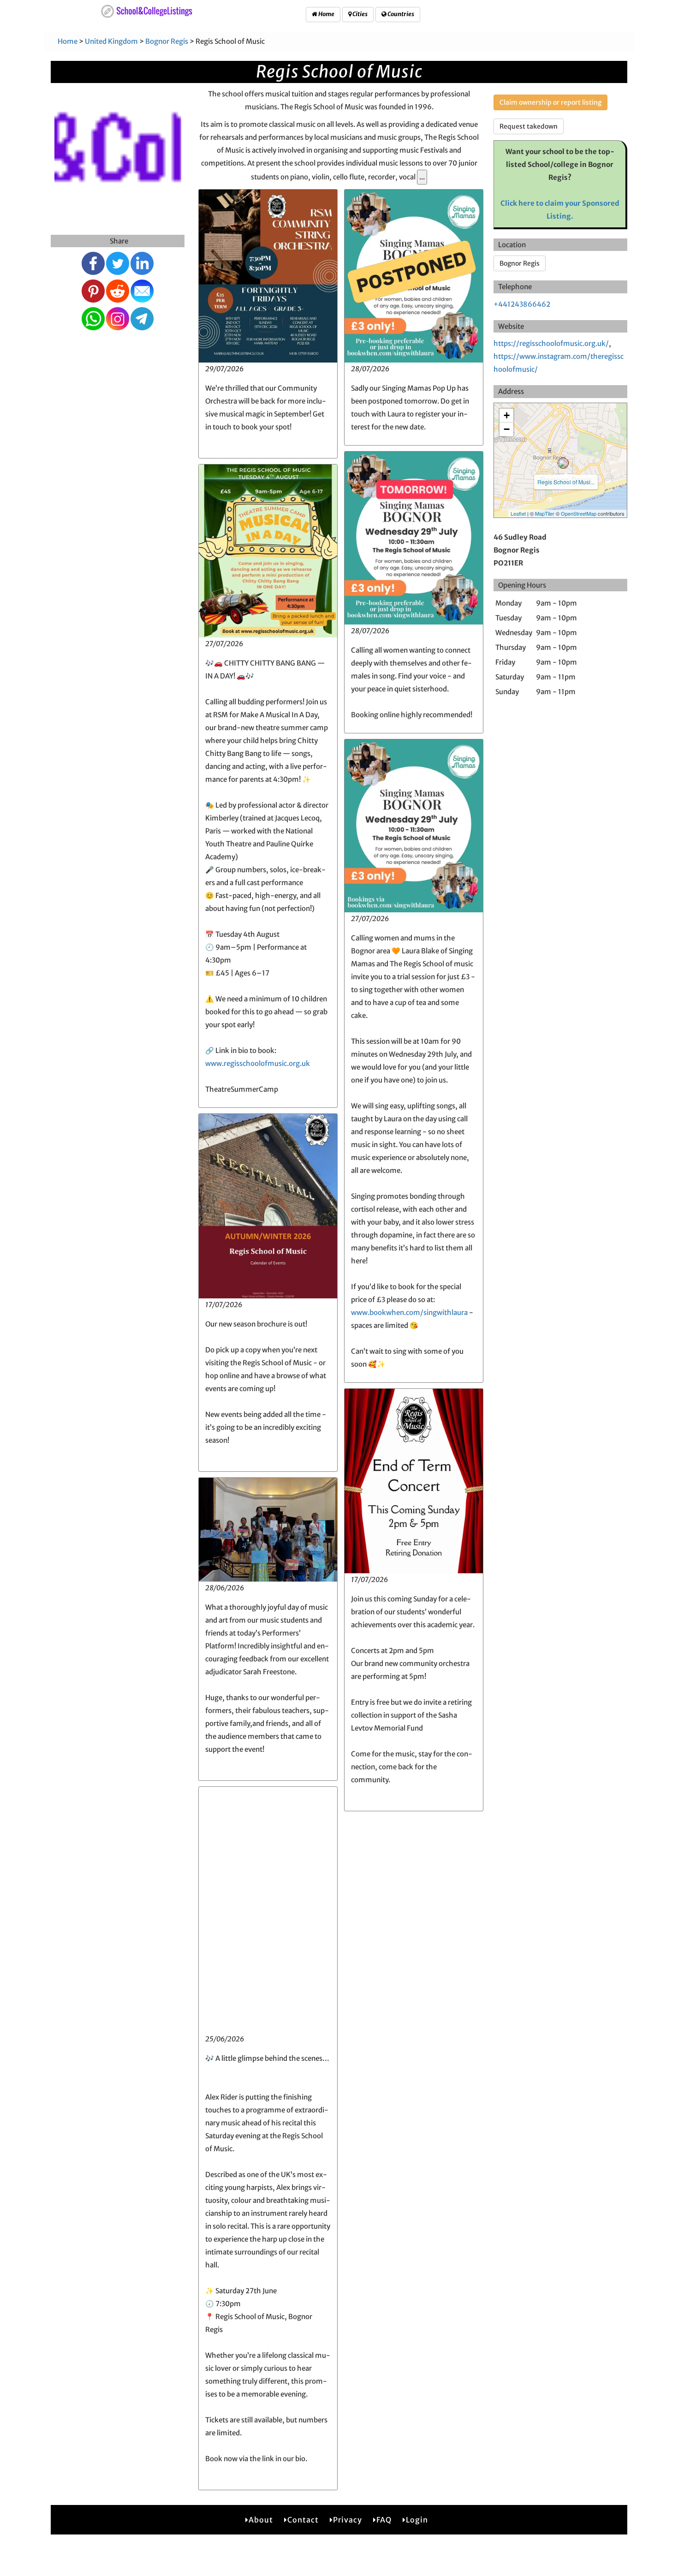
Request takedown (529, 126)
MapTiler (545, 513)
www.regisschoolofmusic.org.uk (258, 1063)
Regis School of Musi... (566, 482)
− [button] (507, 429)
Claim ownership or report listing (550, 102)
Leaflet (518, 513)
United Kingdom (111, 41)
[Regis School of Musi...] (563, 463)
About (261, 2520)
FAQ (384, 2520)
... (422, 177)
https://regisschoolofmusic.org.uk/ (551, 343)
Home (326, 14)
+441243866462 (522, 304)
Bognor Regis (167, 41)
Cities (360, 14)
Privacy (348, 2520)
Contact (303, 2520)
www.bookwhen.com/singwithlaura (409, 1312)
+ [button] (507, 415)
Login (417, 2520)
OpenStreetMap (579, 513)
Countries (400, 14)
